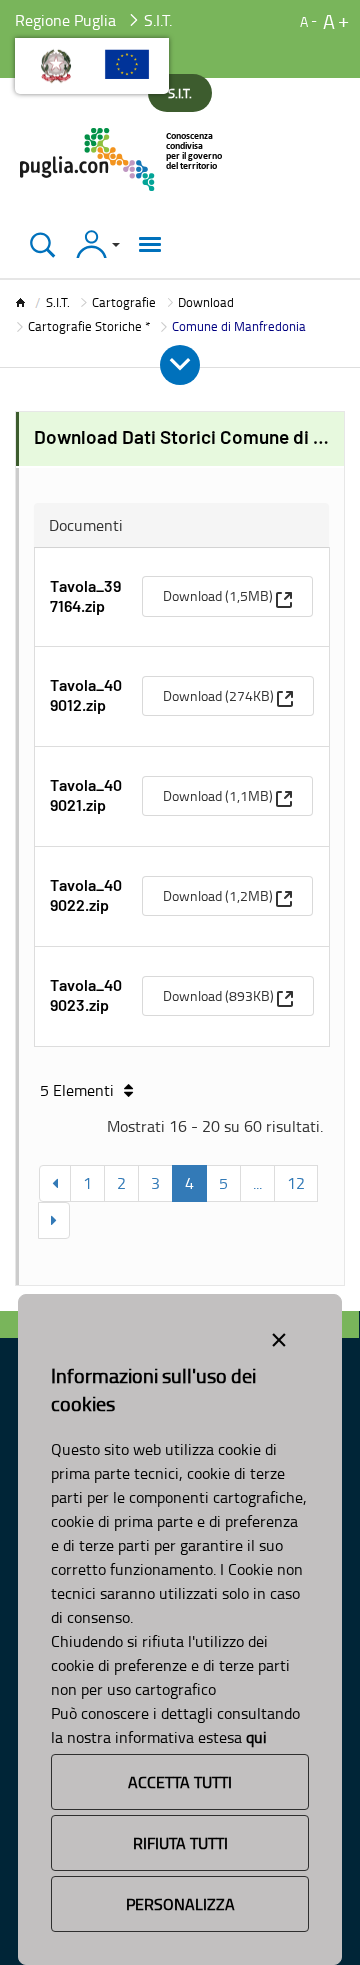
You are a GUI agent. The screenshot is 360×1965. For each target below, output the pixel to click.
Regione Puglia (65, 20)
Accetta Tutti (180, 1782)
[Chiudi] (42, 244)
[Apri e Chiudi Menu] (180, 365)
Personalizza (180, 1904)
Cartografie (124, 302)
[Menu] (150, 244)
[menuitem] (227, 596)
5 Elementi (77, 1090)
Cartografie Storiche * (89, 326)
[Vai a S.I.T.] (122, 159)
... (257, 1183)
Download (206, 302)
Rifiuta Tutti (180, 1843)
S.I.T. (58, 302)
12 (296, 1183)
